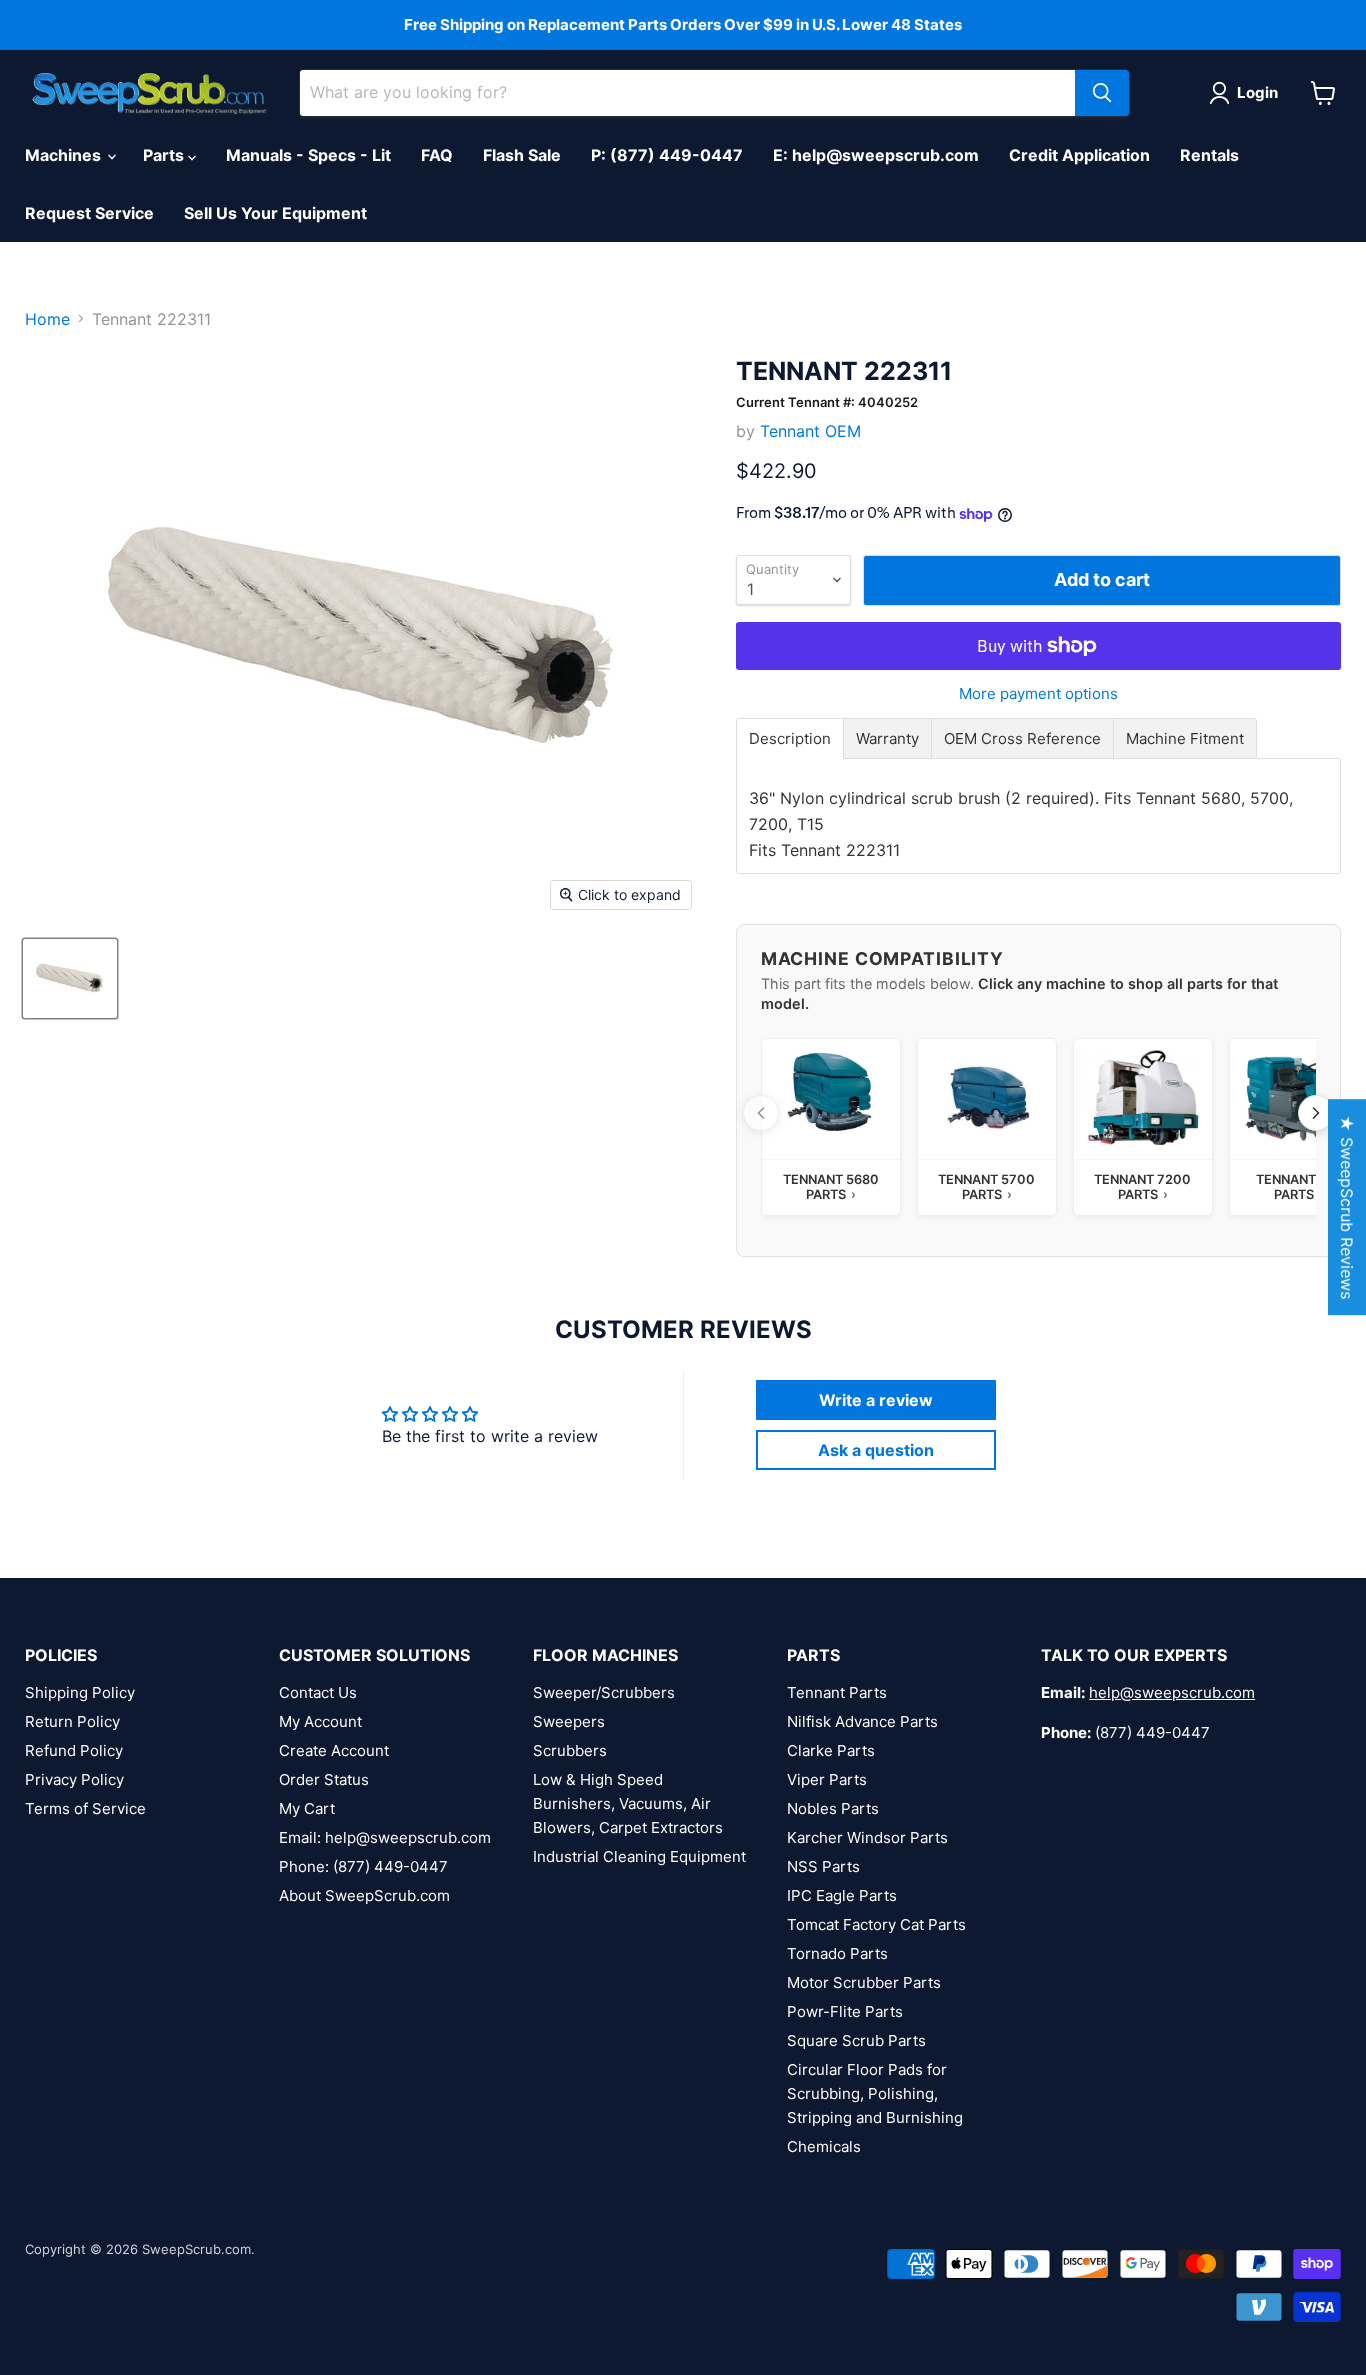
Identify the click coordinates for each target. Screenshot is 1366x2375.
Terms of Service (85, 1808)
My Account (320, 1721)
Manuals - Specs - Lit (308, 155)
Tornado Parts (837, 1953)
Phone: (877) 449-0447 (363, 1866)
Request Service (89, 213)
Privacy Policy (74, 1779)
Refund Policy (74, 1750)
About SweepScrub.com (364, 1895)
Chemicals (824, 2146)
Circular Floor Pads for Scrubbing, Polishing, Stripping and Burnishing (875, 2093)
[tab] (790, 738)
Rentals (1209, 155)
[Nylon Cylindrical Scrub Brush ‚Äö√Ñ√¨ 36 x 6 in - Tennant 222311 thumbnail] (70, 978)
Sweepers (569, 1721)
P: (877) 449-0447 (667, 155)
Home (47, 319)
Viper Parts (827, 1779)
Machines (65, 155)
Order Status (324, 1779)
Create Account (334, 1750)
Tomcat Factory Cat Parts (876, 1924)
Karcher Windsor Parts (867, 1837)
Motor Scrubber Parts (864, 1982)
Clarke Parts (831, 1750)
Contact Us (318, 1692)
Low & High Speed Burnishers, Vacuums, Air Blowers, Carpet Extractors (628, 1803)
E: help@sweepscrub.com (876, 155)
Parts (165, 155)
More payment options (1038, 693)
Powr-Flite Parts (845, 2011)
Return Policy (72, 1721)
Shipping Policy (80, 1692)
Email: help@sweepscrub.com (385, 1837)
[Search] (1102, 93)
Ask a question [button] (876, 1450)
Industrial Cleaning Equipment (639, 1856)
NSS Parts (823, 1866)
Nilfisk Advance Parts (862, 1721)
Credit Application (1079, 155)
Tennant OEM (810, 431)
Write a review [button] (876, 1400)
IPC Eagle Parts (842, 1895)
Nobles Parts (833, 1808)
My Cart (307, 1808)
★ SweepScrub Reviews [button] (1347, 1207)
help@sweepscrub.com (1172, 1692)
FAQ (437, 155)
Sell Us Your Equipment (275, 213)
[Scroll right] (1316, 1113)
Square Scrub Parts (856, 2040)
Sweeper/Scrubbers (604, 1692)
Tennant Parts (837, 1692)
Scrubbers (570, 1750)
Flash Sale (522, 155)
